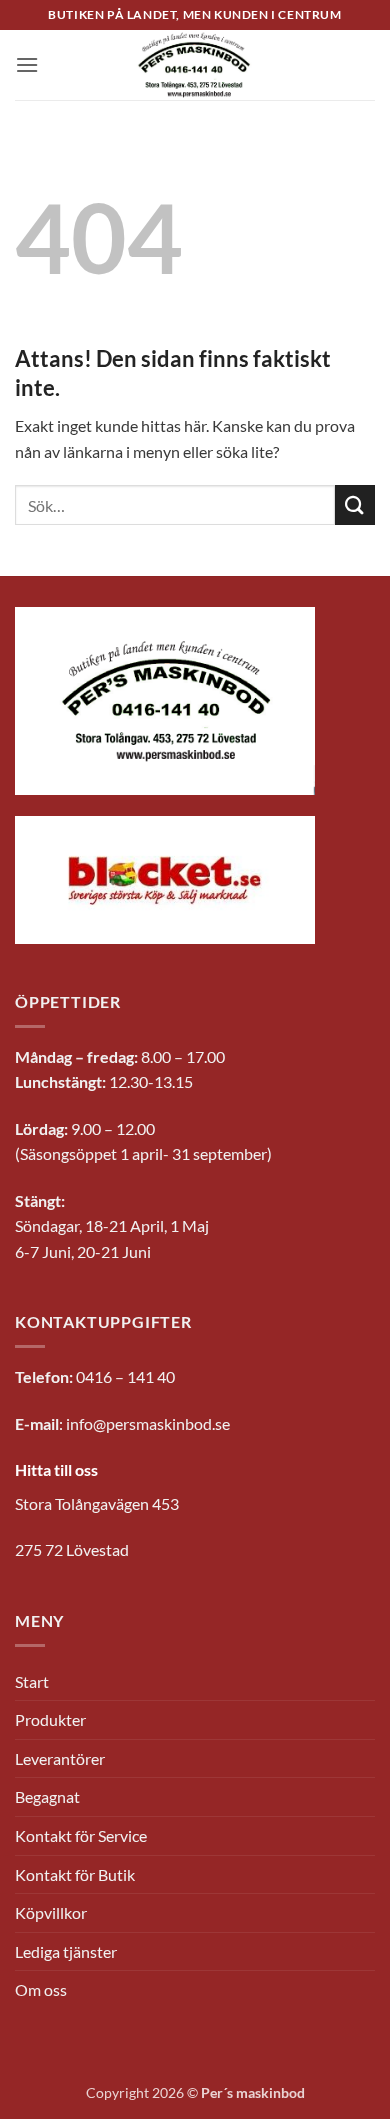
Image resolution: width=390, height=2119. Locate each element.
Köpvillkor (51, 1912)
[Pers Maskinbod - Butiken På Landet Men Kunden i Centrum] (195, 65)
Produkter (50, 1719)
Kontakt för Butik (75, 1874)
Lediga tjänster (66, 1951)
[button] (27, 64)
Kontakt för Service (81, 1835)
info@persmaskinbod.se (148, 1423)
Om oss (41, 1989)
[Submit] (355, 504)
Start (32, 1681)
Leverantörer (60, 1758)
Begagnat (47, 1796)
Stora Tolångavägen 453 (97, 1503)
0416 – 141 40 (125, 1376)
